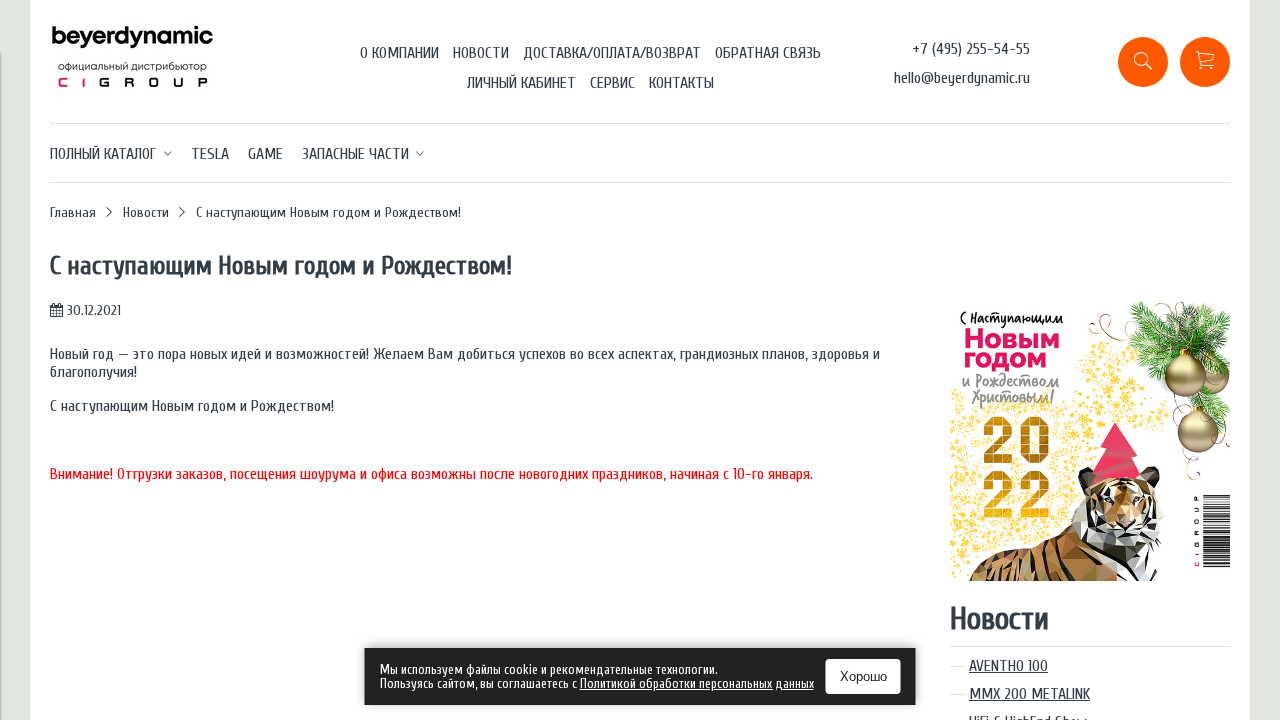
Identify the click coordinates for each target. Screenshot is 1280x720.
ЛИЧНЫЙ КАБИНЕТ (521, 83)
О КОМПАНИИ (399, 53)
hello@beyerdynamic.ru (962, 78)
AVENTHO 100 (1008, 666)
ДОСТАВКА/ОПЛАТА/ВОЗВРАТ (612, 53)
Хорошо (863, 676)
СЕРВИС (612, 83)
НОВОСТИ (481, 53)
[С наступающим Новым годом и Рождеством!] (1090, 310)
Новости (146, 212)
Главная (73, 212)
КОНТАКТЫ (681, 83)
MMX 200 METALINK (1029, 694)
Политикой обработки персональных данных (697, 683)
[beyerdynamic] (132, 95)
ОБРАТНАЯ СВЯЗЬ (768, 53)
